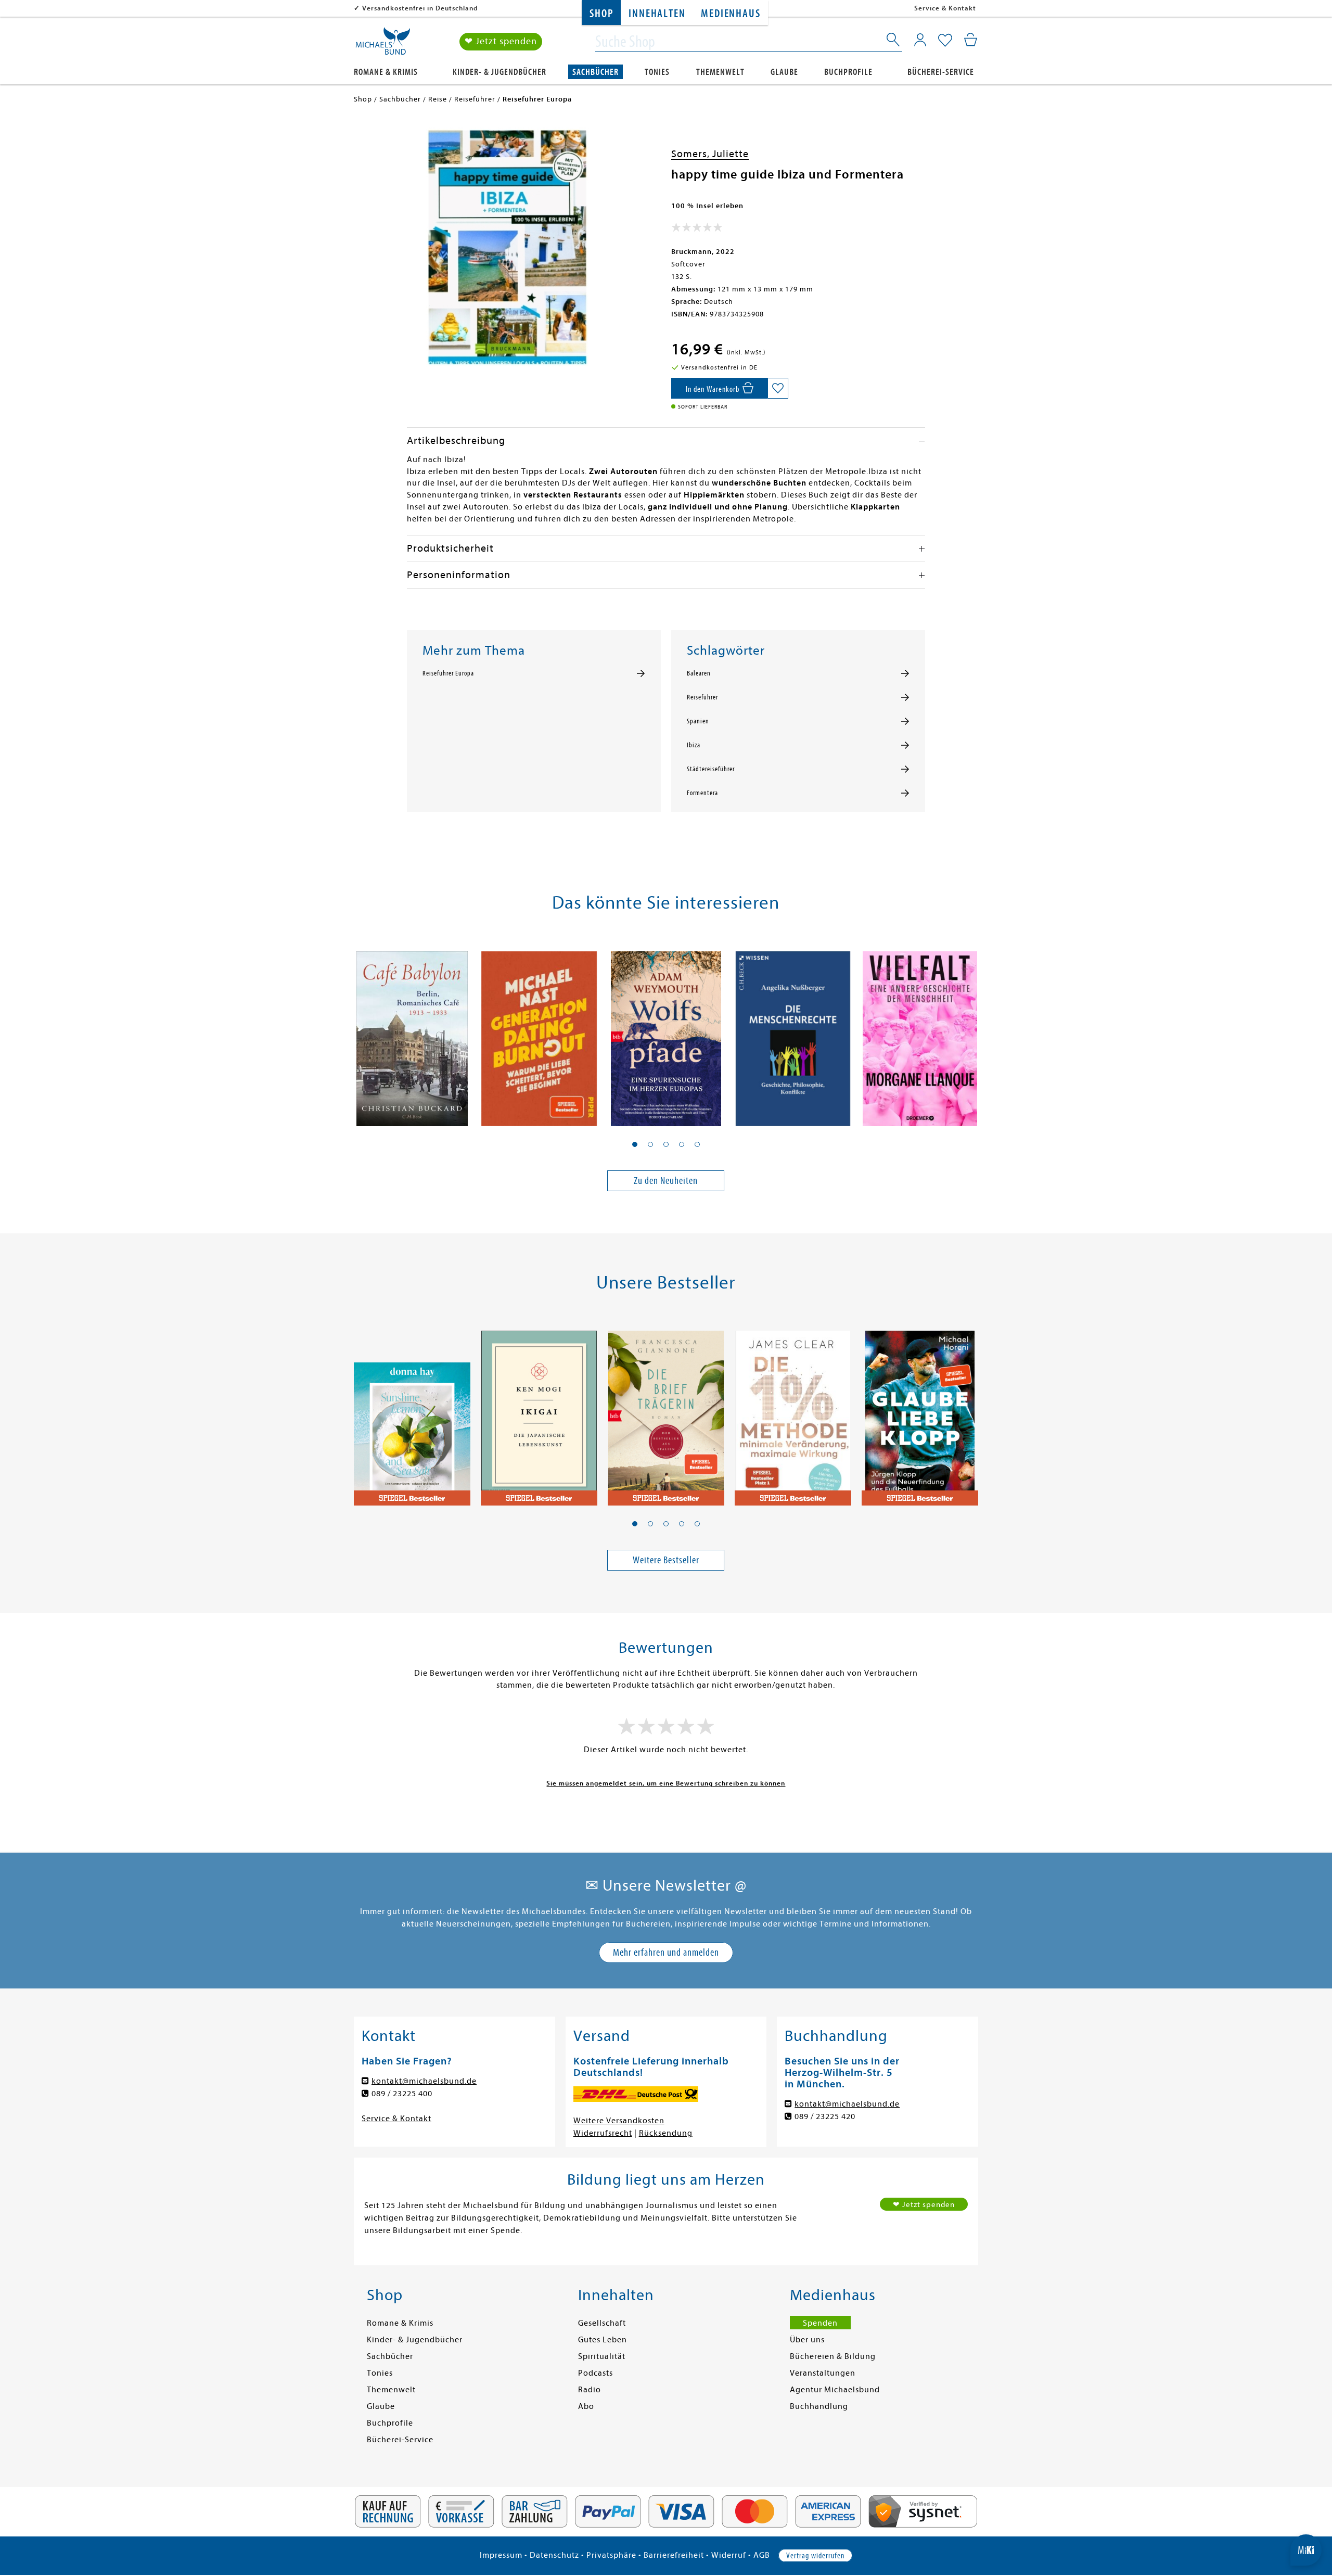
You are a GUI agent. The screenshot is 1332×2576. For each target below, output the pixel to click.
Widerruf (729, 2555)
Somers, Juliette (710, 154)
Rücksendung (666, 2133)
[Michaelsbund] (383, 45)
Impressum (501, 2555)
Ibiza (694, 745)
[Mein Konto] (920, 40)
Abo (586, 2406)
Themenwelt (720, 72)
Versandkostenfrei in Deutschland (420, 8)
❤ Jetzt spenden (501, 41)
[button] (635, 1144)
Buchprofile (848, 72)
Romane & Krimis (386, 72)
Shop (601, 14)
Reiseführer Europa (448, 673)
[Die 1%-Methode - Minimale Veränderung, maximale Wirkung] (793, 1412)
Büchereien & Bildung (833, 2356)
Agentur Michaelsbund (835, 2390)
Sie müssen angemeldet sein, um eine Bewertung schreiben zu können (666, 1783)
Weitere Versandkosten (619, 2121)
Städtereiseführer (711, 769)
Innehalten (657, 14)
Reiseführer (702, 697)
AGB (762, 2555)
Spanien (698, 721)
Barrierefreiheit (674, 2555)
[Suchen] (894, 42)
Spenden (820, 2323)
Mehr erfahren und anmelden (666, 1952)
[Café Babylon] (412, 1032)
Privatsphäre (611, 2555)
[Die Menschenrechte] (793, 1032)
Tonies (657, 72)
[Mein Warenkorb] (971, 40)
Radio (590, 2390)
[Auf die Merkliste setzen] (778, 388)
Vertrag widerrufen (815, 2556)
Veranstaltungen (823, 2373)
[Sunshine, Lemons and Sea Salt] (412, 1412)
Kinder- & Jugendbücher (499, 72)
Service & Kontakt (945, 8)
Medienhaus (731, 14)
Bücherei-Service (941, 72)
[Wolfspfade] (666, 1032)
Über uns (807, 2340)
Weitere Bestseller (666, 1560)
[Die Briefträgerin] (666, 1412)
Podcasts (595, 2373)
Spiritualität (602, 2356)
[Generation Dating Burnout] (539, 1032)
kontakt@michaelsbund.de (424, 2081)
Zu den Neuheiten (666, 1181)
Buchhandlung (819, 2406)
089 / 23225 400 (402, 2094)
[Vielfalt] (920, 1032)
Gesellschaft (602, 2323)
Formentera (702, 793)
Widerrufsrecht (603, 2133)
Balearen (699, 673)
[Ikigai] (539, 1412)
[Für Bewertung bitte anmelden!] (697, 229)
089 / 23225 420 (825, 2116)
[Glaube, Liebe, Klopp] (920, 1412)
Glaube (784, 72)
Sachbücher (595, 72)
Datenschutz (554, 2555)
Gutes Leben (603, 2340)
